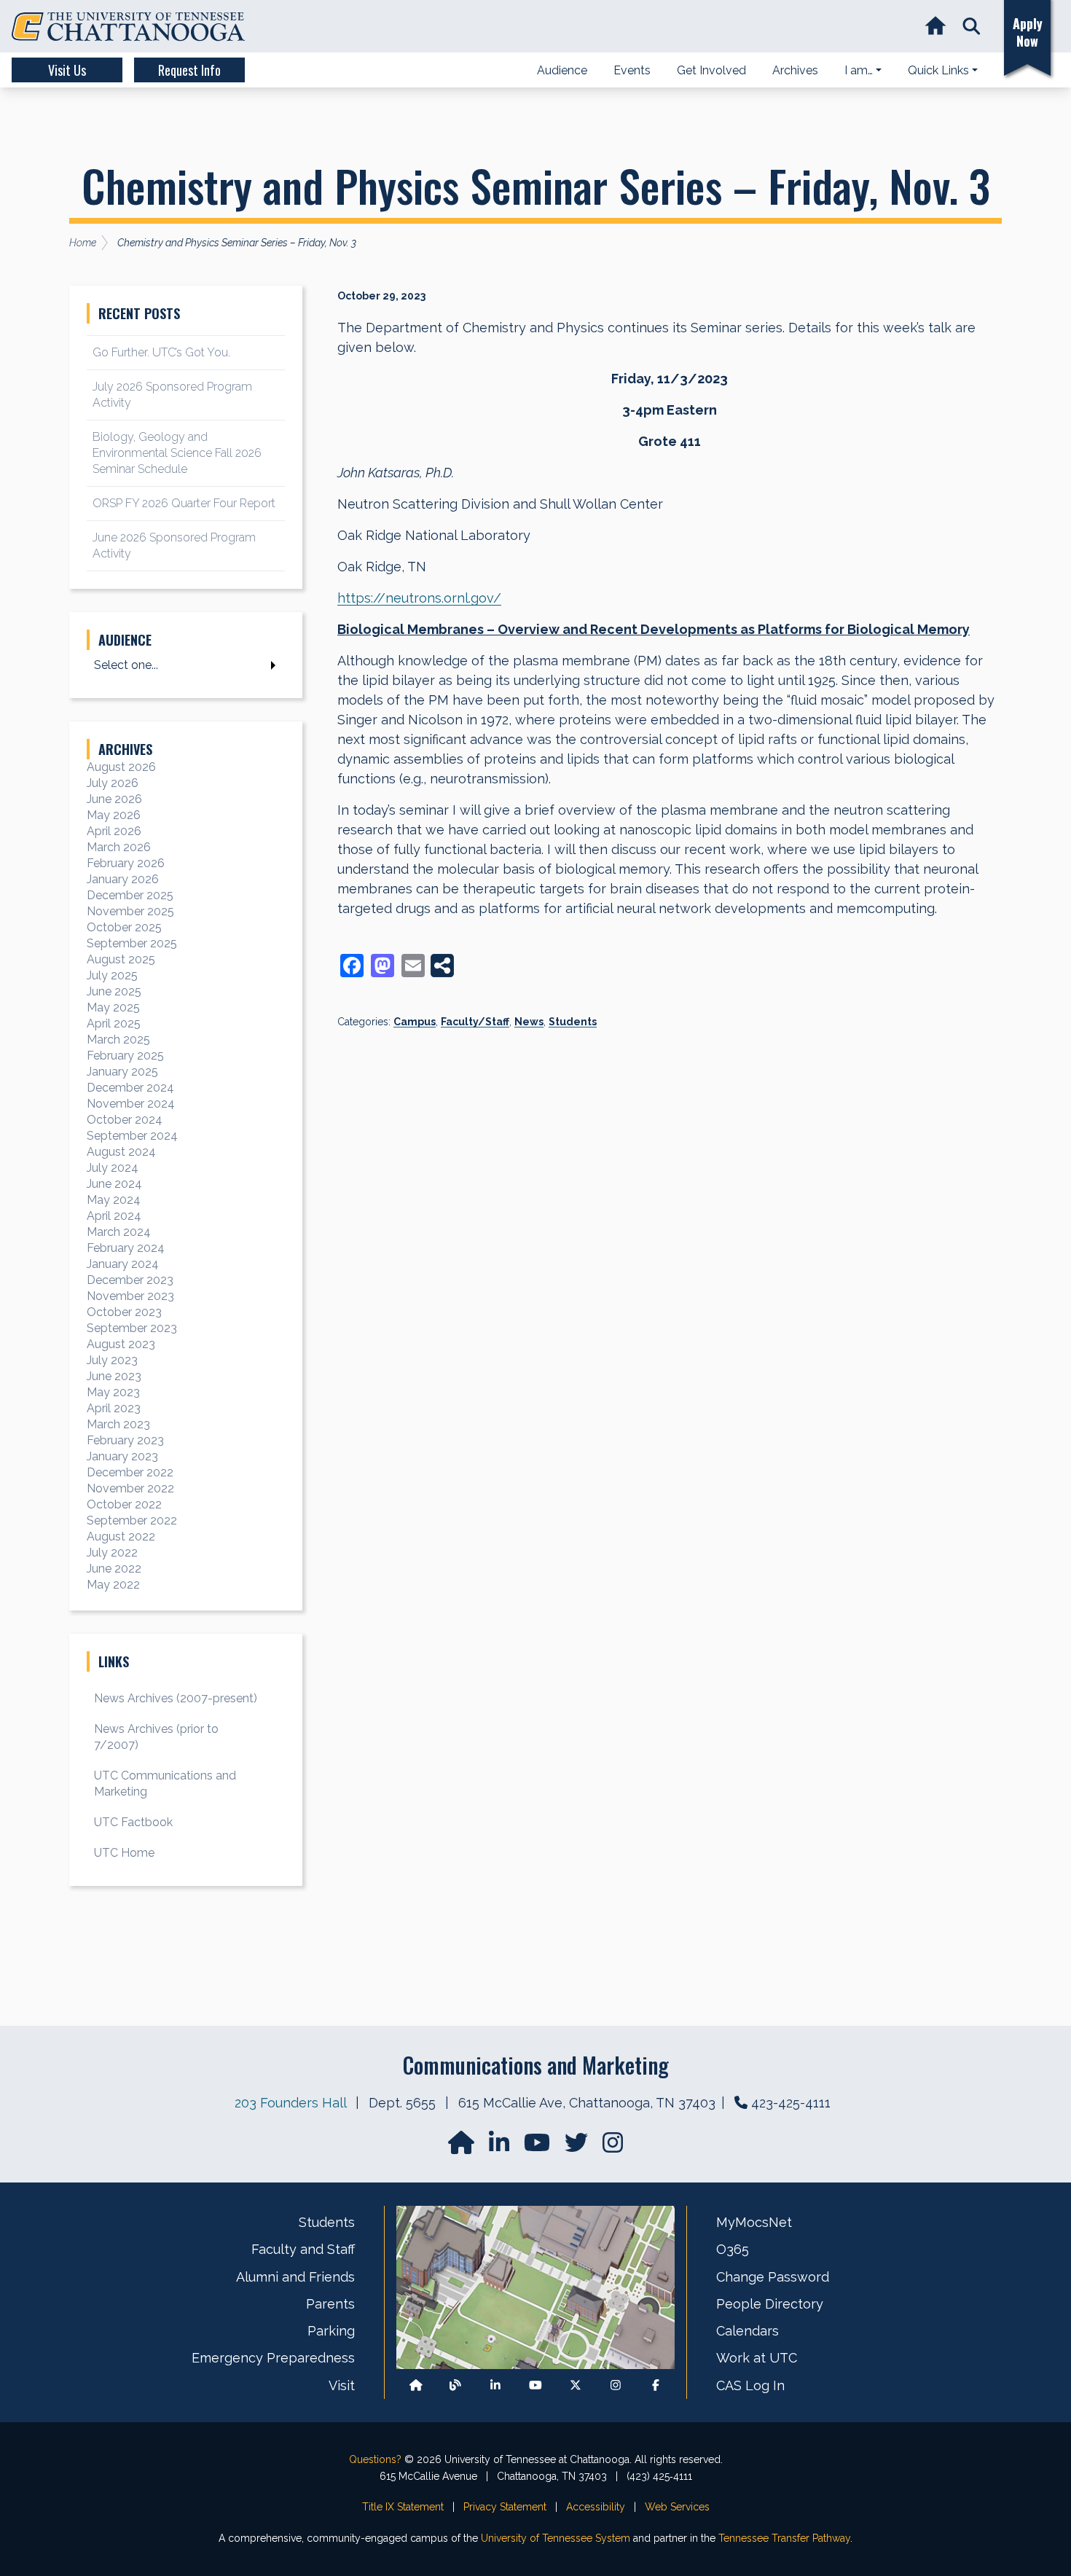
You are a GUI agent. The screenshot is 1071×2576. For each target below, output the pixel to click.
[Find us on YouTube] (538, 2147)
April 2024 (114, 1216)
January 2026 (123, 879)
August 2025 (121, 959)
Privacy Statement (505, 2507)
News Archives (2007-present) (176, 1698)
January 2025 (122, 1072)
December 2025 (130, 895)
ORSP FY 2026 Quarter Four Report (184, 503)
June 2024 (114, 1184)
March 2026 (119, 847)
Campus (415, 1022)
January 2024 (123, 1264)
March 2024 (119, 1232)
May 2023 (113, 1392)
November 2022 (130, 1488)
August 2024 (121, 1152)
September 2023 (132, 1328)
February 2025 (125, 1056)
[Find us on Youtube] (535, 2385)
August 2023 (121, 1344)
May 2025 (113, 1007)
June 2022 (114, 1569)
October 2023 (124, 1312)
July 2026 (113, 783)
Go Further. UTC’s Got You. (161, 352)
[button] (972, 27)
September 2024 (132, 1136)
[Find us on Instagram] (613, 2147)
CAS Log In (750, 2385)
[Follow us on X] (576, 2385)
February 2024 (126, 1248)
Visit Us (67, 70)
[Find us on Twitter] (578, 2147)
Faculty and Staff (303, 2249)
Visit (342, 2385)
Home (83, 243)
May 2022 (113, 1585)
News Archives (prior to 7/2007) (156, 1737)
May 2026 (114, 815)
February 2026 (126, 863)
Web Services (677, 2507)
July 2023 (112, 1360)
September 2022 (132, 1520)
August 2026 (121, 767)
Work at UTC (757, 2358)
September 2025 (132, 943)
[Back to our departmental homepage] (416, 2385)
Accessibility (596, 2507)
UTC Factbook (133, 1822)
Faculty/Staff (475, 1022)
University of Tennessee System (556, 2538)
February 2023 (125, 1440)
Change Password (773, 2277)
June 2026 (114, 799)
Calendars (748, 2331)
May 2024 (114, 1200)
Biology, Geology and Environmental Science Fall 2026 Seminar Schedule (177, 453)
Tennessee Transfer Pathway (784, 2538)
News (529, 1022)
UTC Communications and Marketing (165, 1784)
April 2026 (114, 831)
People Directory (770, 2304)
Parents (330, 2304)
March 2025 (118, 1040)
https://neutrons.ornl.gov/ (419, 598)
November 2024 (131, 1104)
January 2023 (122, 1456)
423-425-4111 (791, 2103)
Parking (331, 2331)
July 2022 (112, 1553)
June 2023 (114, 1376)
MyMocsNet (754, 2222)
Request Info (189, 70)
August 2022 (121, 1536)
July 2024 (113, 1168)
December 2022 (130, 1472)
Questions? (375, 2459)
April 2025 (114, 1023)
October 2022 (124, 1504)
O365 (733, 2249)
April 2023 (114, 1408)
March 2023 (118, 1424)
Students (573, 1022)
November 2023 (130, 1296)
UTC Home (124, 1853)
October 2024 (125, 1120)
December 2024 (130, 1088)
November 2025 (130, 911)
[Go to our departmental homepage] (463, 2147)
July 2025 (112, 975)
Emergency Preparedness (273, 2358)
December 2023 (130, 1280)
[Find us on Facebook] (656, 2385)
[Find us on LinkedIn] (501, 2147)
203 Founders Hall (290, 2103)
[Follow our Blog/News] (455, 2385)
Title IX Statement (403, 2507)
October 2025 (124, 927)
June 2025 (114, 991)
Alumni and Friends (295, 2277)
